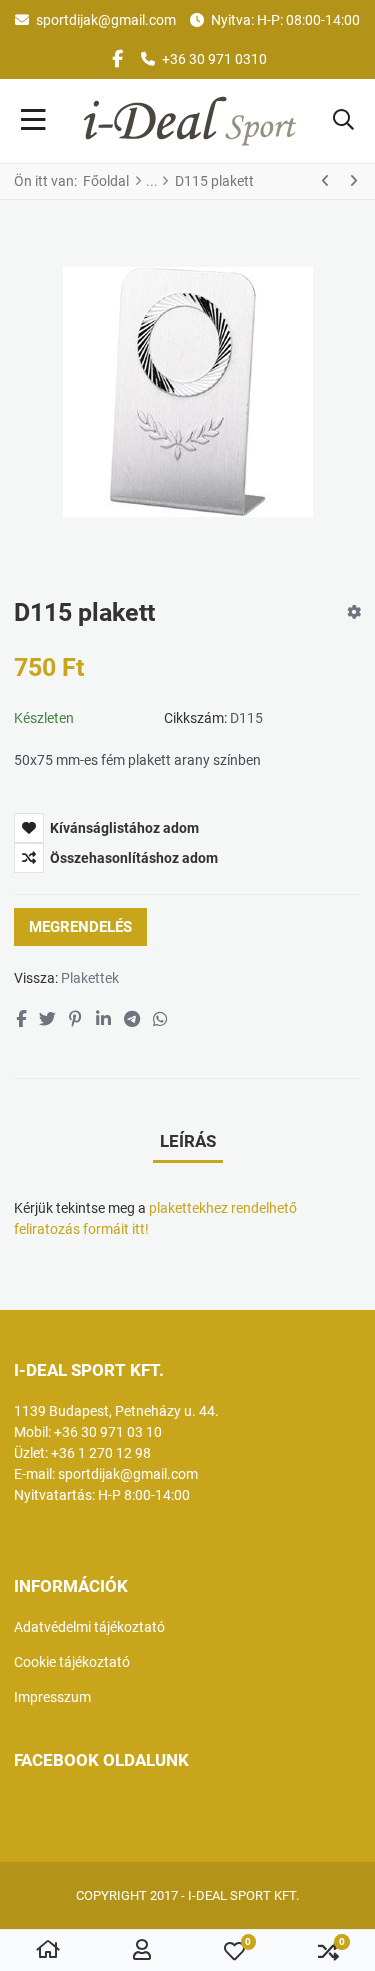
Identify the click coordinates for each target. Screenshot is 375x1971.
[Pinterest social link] (76, 1019)
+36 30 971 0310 (214, 59)
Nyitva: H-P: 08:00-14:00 (285, 20)
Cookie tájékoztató (72, 1662)
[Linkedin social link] (103, 1019)
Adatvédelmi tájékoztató (89, 1627)
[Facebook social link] (20, 1019)
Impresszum (52, 1697)
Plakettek (90, 978)
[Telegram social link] (131, 1019)
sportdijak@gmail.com (106, 20)
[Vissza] (326, 181)
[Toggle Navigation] (33, 121)
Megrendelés (80, 927)
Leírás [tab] (188, 1141)
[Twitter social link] (47, 1019)
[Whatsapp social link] (161, 1019)
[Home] (48, 1951)
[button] (343, 121)
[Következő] (353, 181)
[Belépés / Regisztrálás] (142, 1951)
